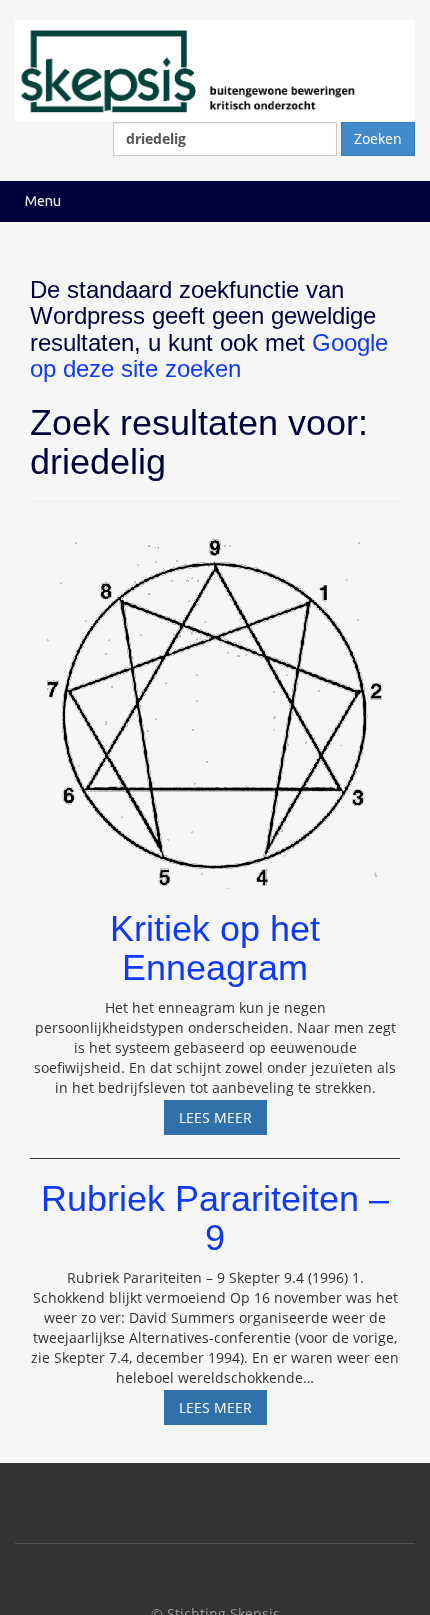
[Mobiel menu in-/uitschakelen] (394, 201)
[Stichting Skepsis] (215, 69)
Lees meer (223, 1121)
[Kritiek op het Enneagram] (215, 703)
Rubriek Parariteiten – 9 (215, 1218)
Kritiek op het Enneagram (215, 948)
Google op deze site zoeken (209, 355)
